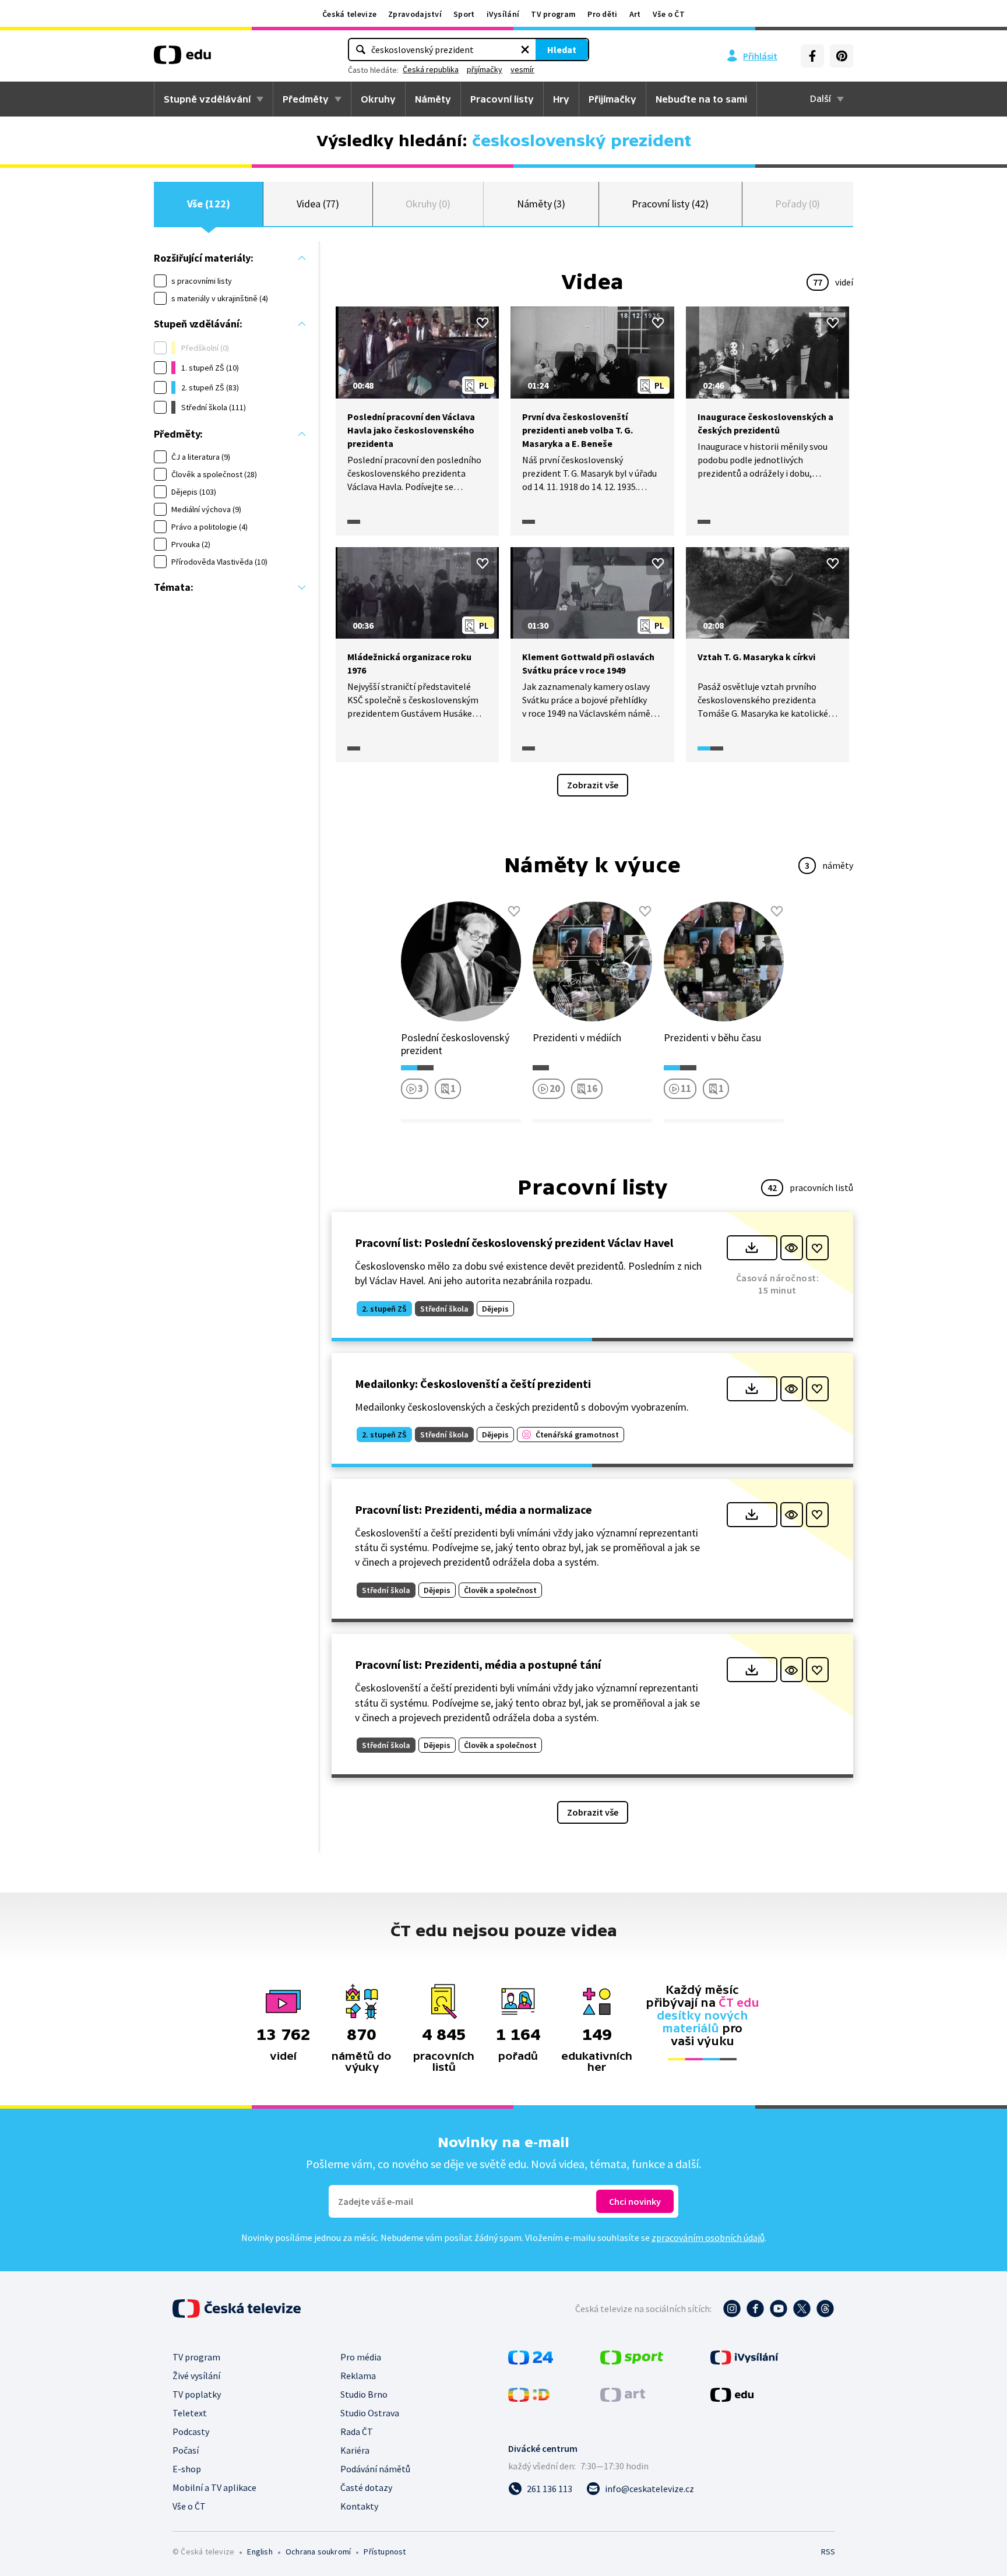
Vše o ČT (669, 14)
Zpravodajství (415, 14)
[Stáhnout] (752, 1248)
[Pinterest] (841, 56)
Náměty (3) (541, 204)
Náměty (433, 99)
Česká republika (431, 69)
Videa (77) (318, 204)
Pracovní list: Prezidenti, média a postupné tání (478, 1664)
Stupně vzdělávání (207, 99)
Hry (561, 99)
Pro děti (602, 14)
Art (635, 14)
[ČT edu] (182, 59)
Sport (464, 14)
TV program (553, 14)
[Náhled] (792, 1248)
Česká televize (349, 14)
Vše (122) (209, 204)
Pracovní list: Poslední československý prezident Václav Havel (514, 1243)
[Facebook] (812, 56)
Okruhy (378, 99)
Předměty (306, 99)
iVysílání (503, 14)
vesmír (522, 69)
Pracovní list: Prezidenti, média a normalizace (473, 1509)
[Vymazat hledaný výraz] (525, 50)
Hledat (562, 50)
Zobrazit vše (593, 785)
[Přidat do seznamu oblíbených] (483, 323)
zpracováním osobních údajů (708, 2237)
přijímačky (485, 69)
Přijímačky (612, 99)
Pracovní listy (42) (670, 204)
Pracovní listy (502, 99)
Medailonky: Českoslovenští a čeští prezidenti (473, 1384)
